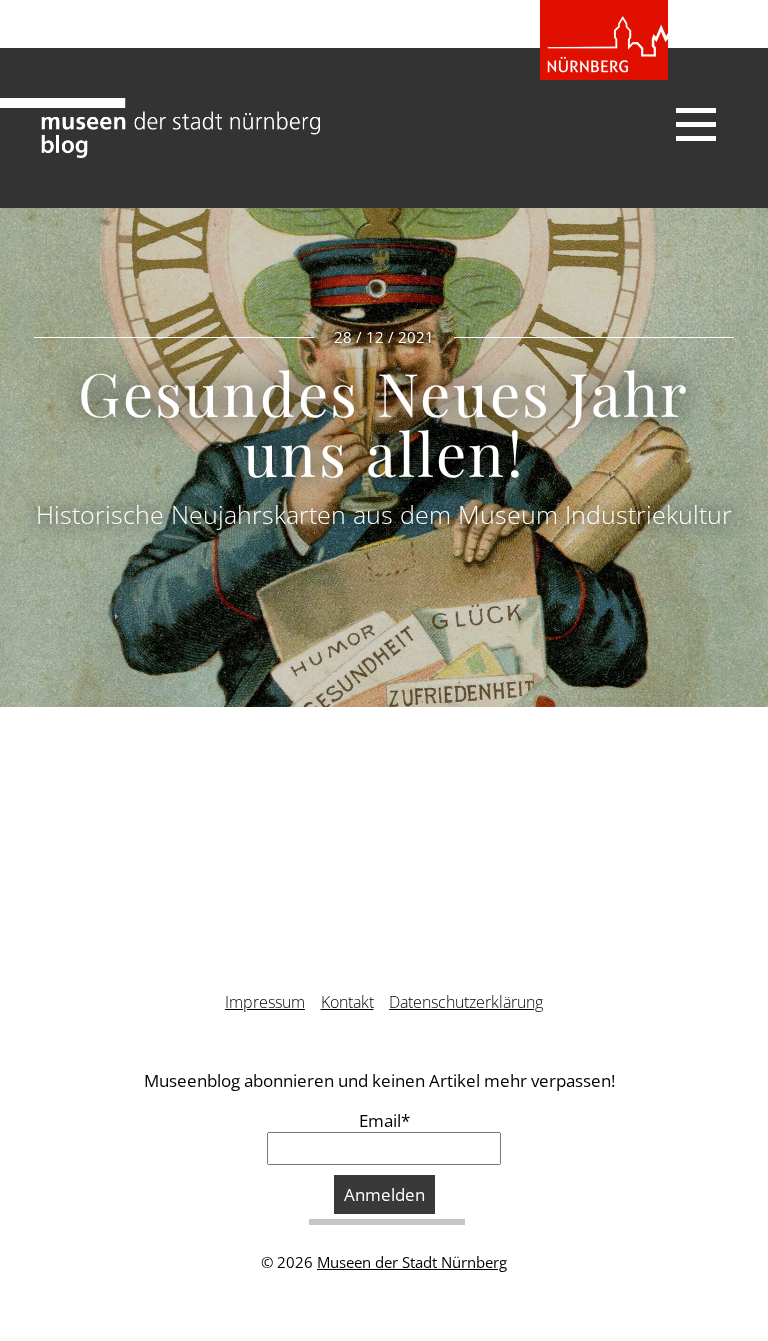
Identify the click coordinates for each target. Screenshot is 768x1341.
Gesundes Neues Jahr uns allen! (384, 422)
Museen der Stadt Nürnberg (412, 1262)
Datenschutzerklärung (466, 1002)
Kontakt (347, 1002)
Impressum (265, 1002)
